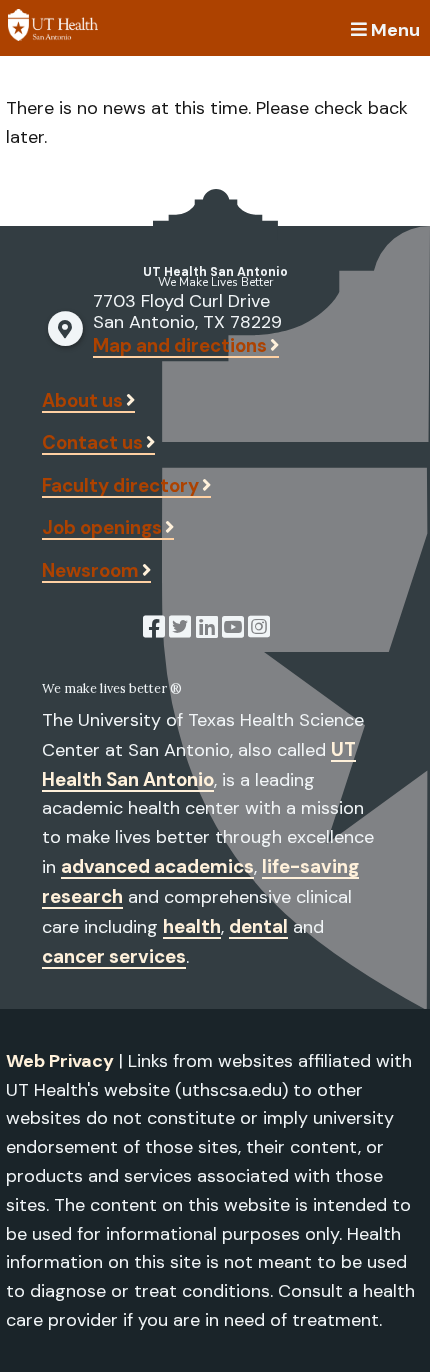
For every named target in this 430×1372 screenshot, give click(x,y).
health (192, 926)
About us (82, 400)
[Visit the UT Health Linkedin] (207, 630)
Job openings (102, 527)
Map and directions (180, 345)
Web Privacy (60, 1061)
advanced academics (157, 866)
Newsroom (90, 570)
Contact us (92, 442)
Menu (395, 28)
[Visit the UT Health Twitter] (180, 630)
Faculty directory (120, 485)
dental (258, 926)
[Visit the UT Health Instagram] (259, 630)
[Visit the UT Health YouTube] (233, 630)
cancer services (114, 956)
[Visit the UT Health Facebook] (154, 630)
